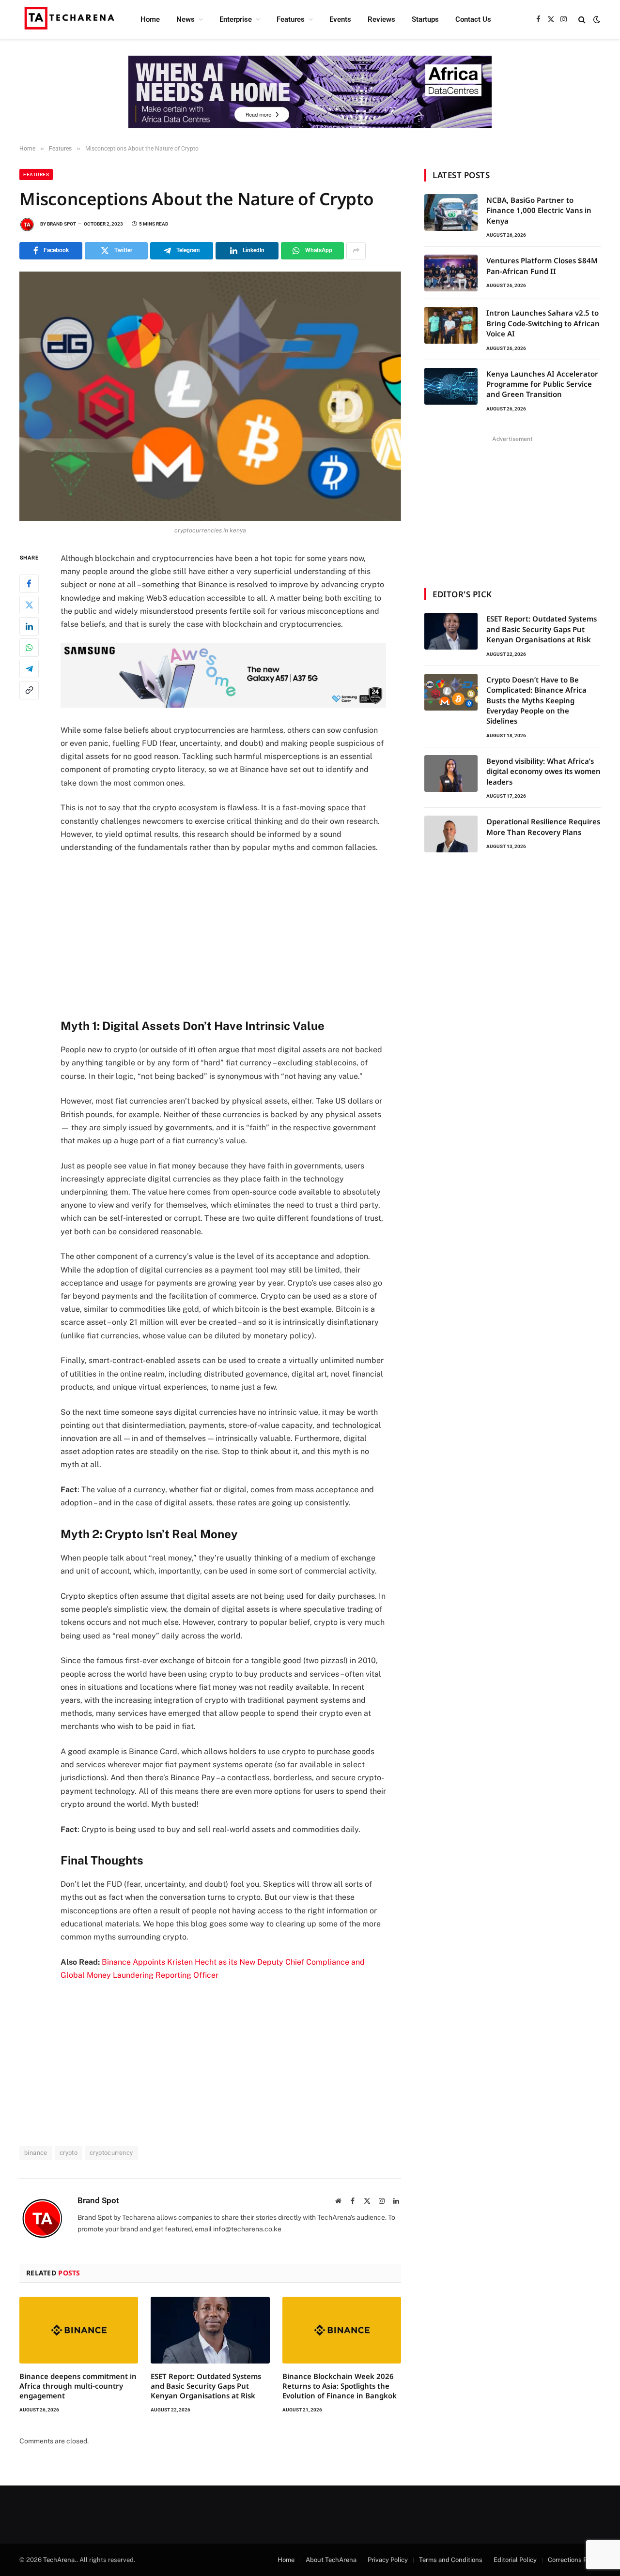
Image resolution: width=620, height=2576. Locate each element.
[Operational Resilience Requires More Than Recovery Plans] (451, 834)
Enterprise (236, 19)
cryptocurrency (111, 2153)
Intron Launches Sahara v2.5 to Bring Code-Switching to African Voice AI (543, 323)
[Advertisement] (236, 934)
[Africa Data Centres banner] (310, 92)
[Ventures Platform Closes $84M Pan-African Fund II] (451, 273)
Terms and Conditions (451, 2560)
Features (291, 19)
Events (340, 19)
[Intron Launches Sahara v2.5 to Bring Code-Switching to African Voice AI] (451, 325)
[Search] (582, 20)
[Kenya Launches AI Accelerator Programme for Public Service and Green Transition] (451, 386)
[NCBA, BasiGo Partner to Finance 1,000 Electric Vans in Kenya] (451, 212)
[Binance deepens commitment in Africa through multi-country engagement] (79, 2330)
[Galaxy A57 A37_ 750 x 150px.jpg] (223, 705)
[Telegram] (29, 668)
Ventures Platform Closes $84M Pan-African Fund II (542, 265)
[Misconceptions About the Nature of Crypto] (210, 396)
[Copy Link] (29, 690)
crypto (69, 2153)
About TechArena (331, 2560)
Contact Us (473, 19)
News (186, 19)
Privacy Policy (388, 2560)
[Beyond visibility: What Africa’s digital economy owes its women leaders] (451, 773)
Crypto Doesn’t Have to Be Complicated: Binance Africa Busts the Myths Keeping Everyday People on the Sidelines (536, 700)
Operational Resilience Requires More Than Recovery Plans (543, 826)
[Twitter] (29, 605)
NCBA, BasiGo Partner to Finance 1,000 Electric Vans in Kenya (539, 210)
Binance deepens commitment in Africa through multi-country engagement (78, 2386)
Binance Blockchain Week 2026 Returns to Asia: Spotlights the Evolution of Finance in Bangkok (340, 2386)
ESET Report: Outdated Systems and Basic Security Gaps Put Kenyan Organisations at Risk (206, 2386)
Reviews (381, 19)
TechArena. (60, 2560)
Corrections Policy (574, 2560)
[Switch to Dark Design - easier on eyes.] (596, 19)
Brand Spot (62, 224)
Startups (425, 19)
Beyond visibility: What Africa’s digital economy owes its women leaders (543, 771)
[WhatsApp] (29, 647)
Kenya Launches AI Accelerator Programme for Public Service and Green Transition (542, 384)
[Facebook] (29, 583)
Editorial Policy (515, 2560)
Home (150, 19)
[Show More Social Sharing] (356, 251)
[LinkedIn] (29, 626)
